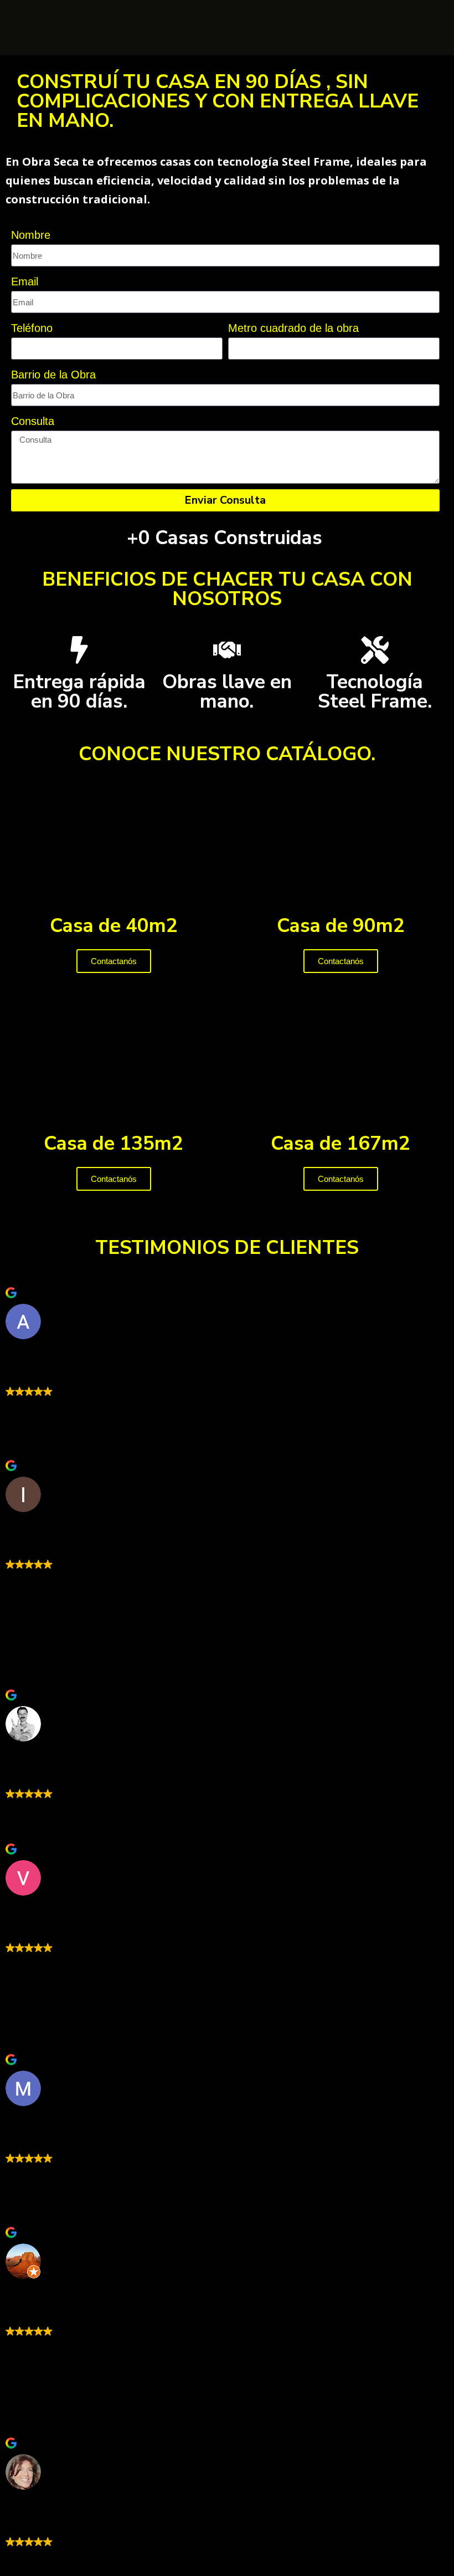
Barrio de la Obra (53, 375)
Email (25, 281)
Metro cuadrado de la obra (293, 328)
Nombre (31, 235)
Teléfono (32, 328)
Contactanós (114, 961)
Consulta (33, 421)
